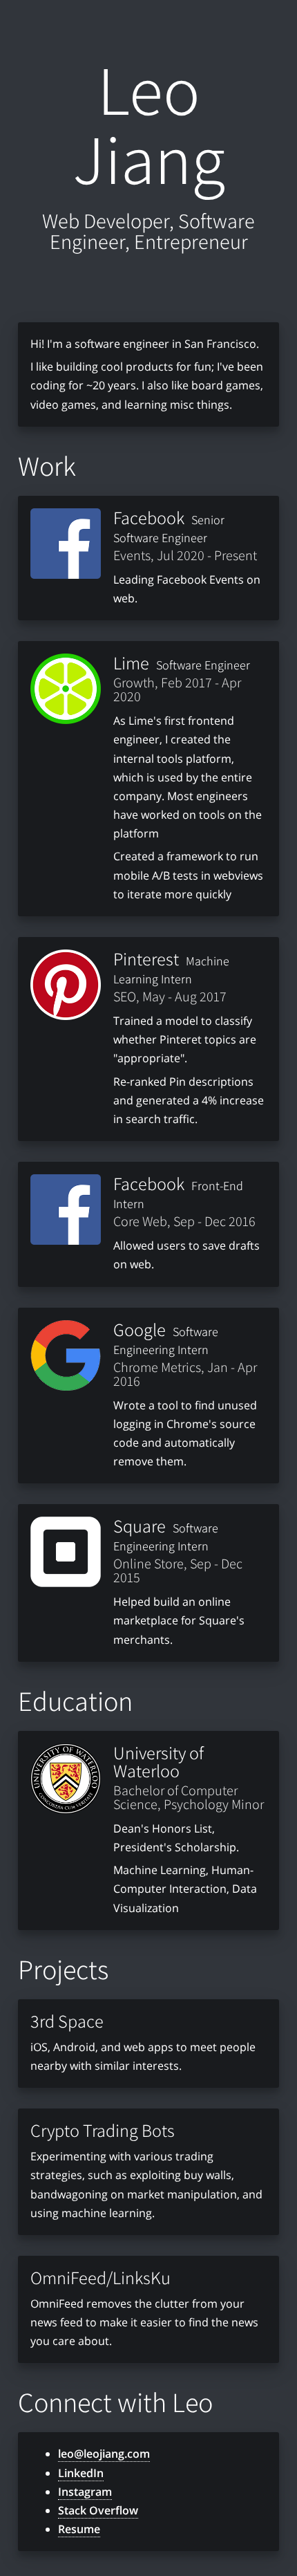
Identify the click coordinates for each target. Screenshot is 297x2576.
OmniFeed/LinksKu (100, 2277)
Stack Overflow (98, 2510)
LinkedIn (81, 2473)
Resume (79, 2529)
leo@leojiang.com (104, 2454)
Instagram (85, 2492)
